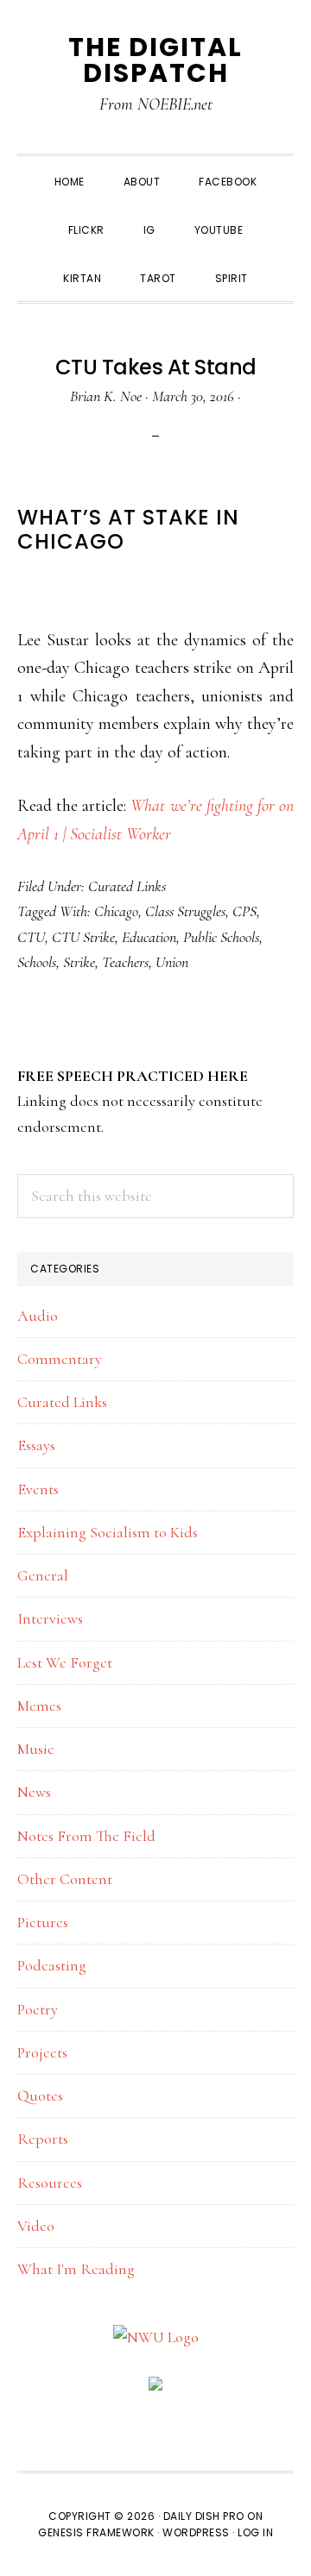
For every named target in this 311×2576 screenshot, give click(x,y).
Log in (255, 2532)
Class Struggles (185, 911)
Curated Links (127, 886)
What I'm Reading (76, 2269)
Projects (42, 2052)
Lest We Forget (65, 1662)
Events (38, 1489)
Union (172, 962)
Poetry (38, 2009)
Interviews (50, 1618)
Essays (36, 1445)
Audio (38, 1316)
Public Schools (221, 937)
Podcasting (52, 1965)
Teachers (125, 962)
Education (149, 937)
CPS (244, 911)
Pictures (43, 1922)
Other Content (65, 1879)
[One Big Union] (155, 2389)
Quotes (40, 2095)
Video (36, 2226)
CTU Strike (83, 937)
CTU (31, 937)
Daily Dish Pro (204, 2516)
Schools (37, 962)
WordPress (196, 2532)
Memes (39, 1706)
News (34, 1792)
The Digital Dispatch (155, 60)
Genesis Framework (96, 2532)
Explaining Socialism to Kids (108, 1532)
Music (36, 1749)
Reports (43, 2139)
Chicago (116, 911)
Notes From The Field (86, 1836)
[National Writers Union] (156, 2337)
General (43, 1575)
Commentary (60, 1359)
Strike (79, 962)
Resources (50, 2183)
